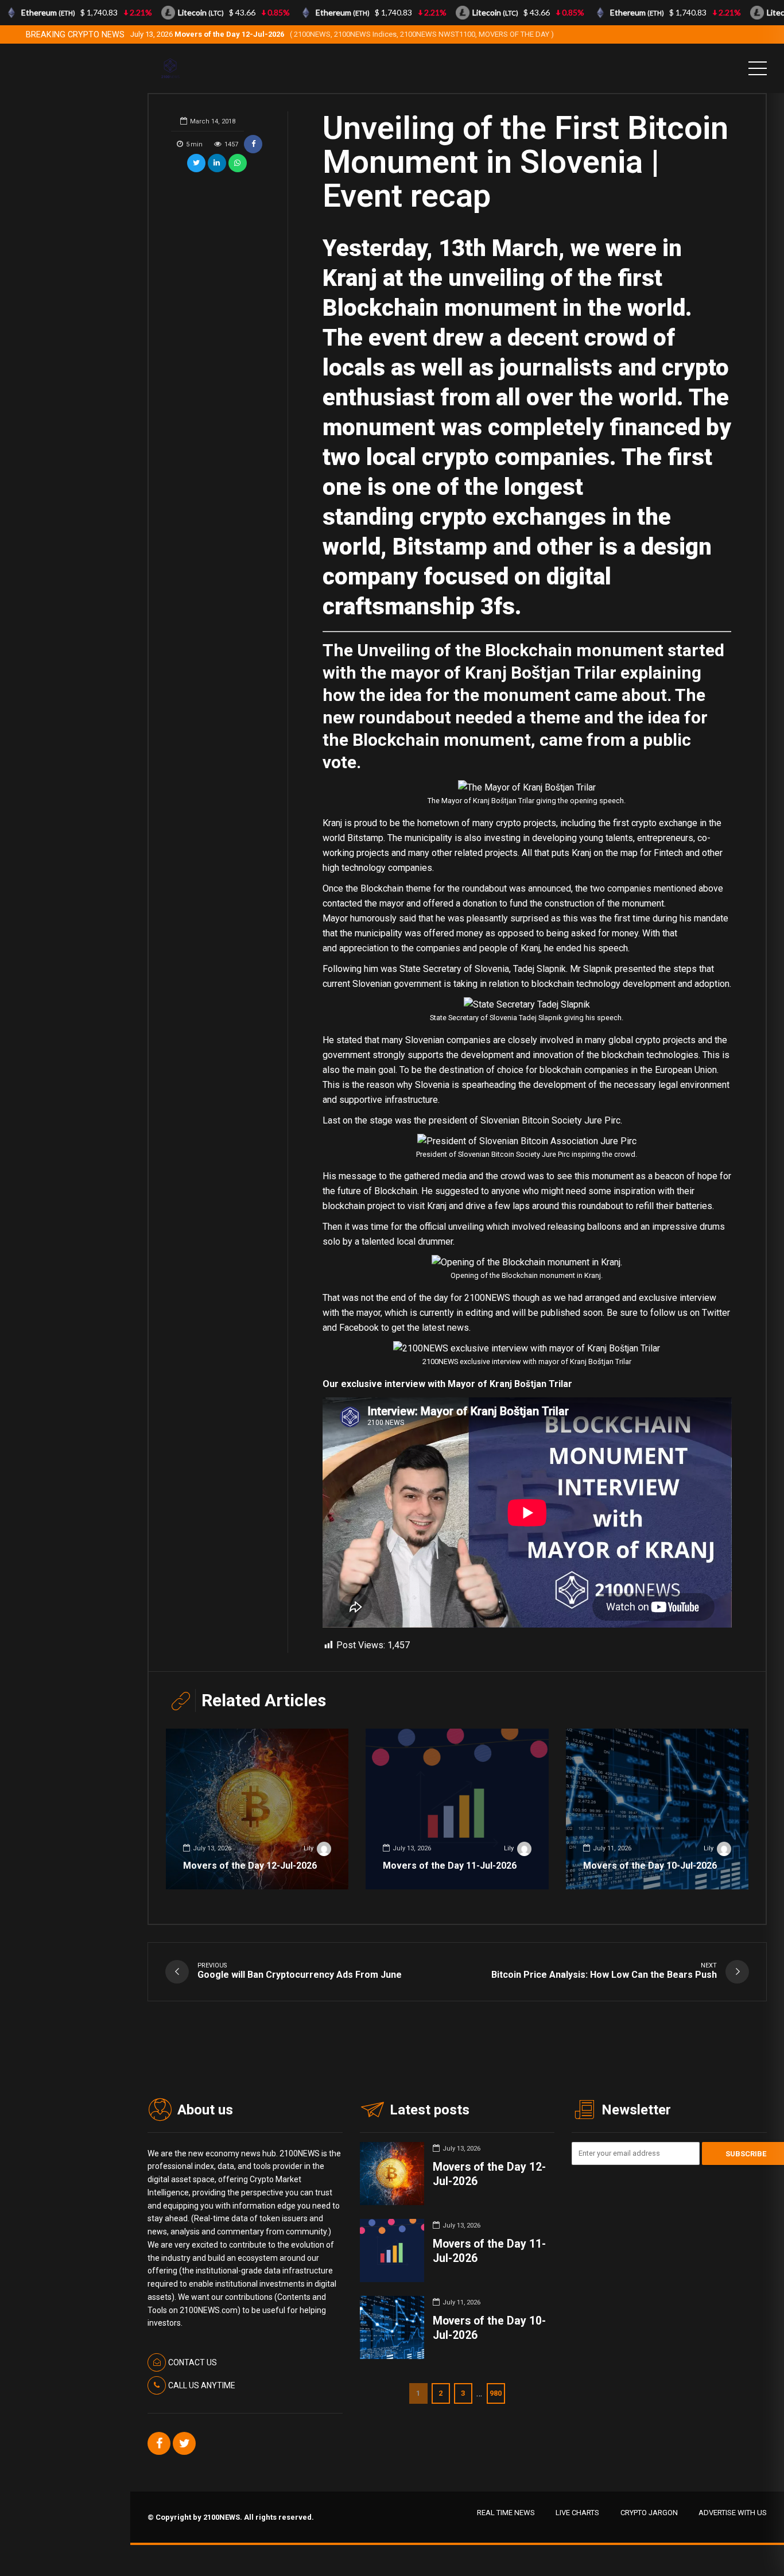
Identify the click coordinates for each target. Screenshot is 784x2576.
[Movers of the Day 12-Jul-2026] (257, 1809)
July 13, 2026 (342, 34)
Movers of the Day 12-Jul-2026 (250, 1866)
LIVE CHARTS (577, 2513)
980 (496, 2393)
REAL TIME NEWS (506, 2513)
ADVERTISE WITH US (733, 2513)
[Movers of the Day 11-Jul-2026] (457, 1809)
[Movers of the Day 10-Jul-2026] (657, 1809)
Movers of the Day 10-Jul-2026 (650, 1866)
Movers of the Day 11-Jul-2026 (450, 1866)
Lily (308, 1848)
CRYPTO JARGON (649, 2513)
